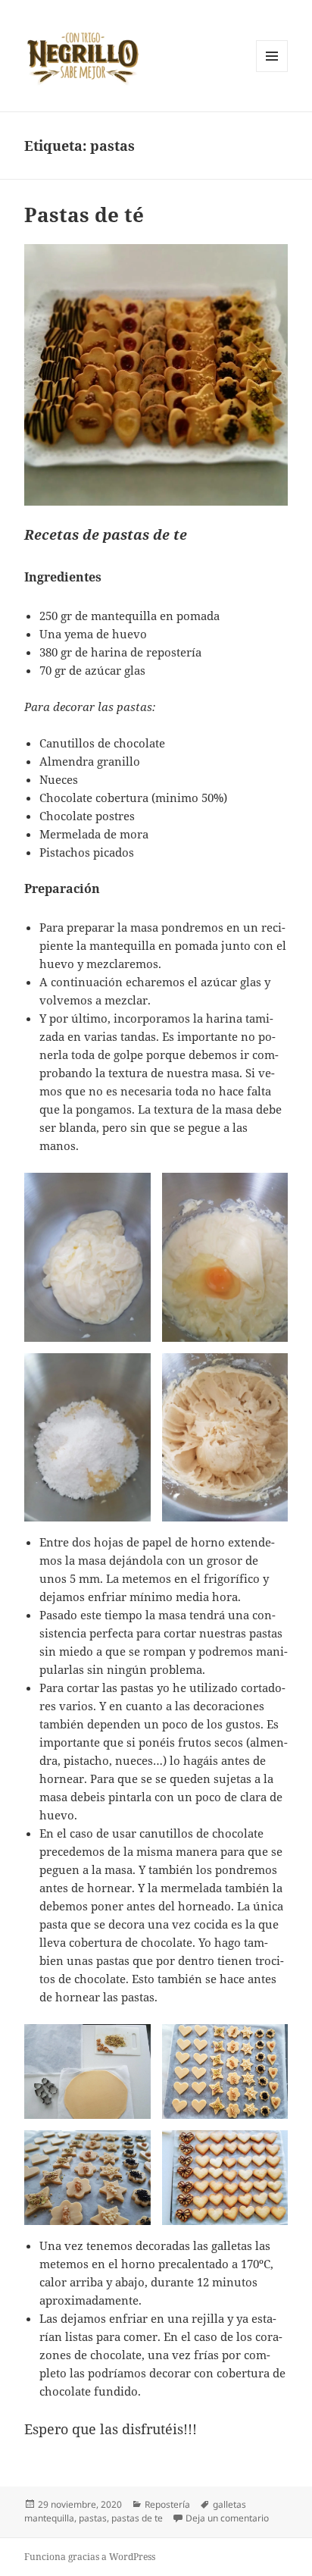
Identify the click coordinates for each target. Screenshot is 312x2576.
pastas (93, 2518)
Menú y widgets (272, 72)
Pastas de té (84, 215)
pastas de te (137, 2518)
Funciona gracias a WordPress (90, 2557)
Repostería (167, 2504)
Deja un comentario (227, 2518)
